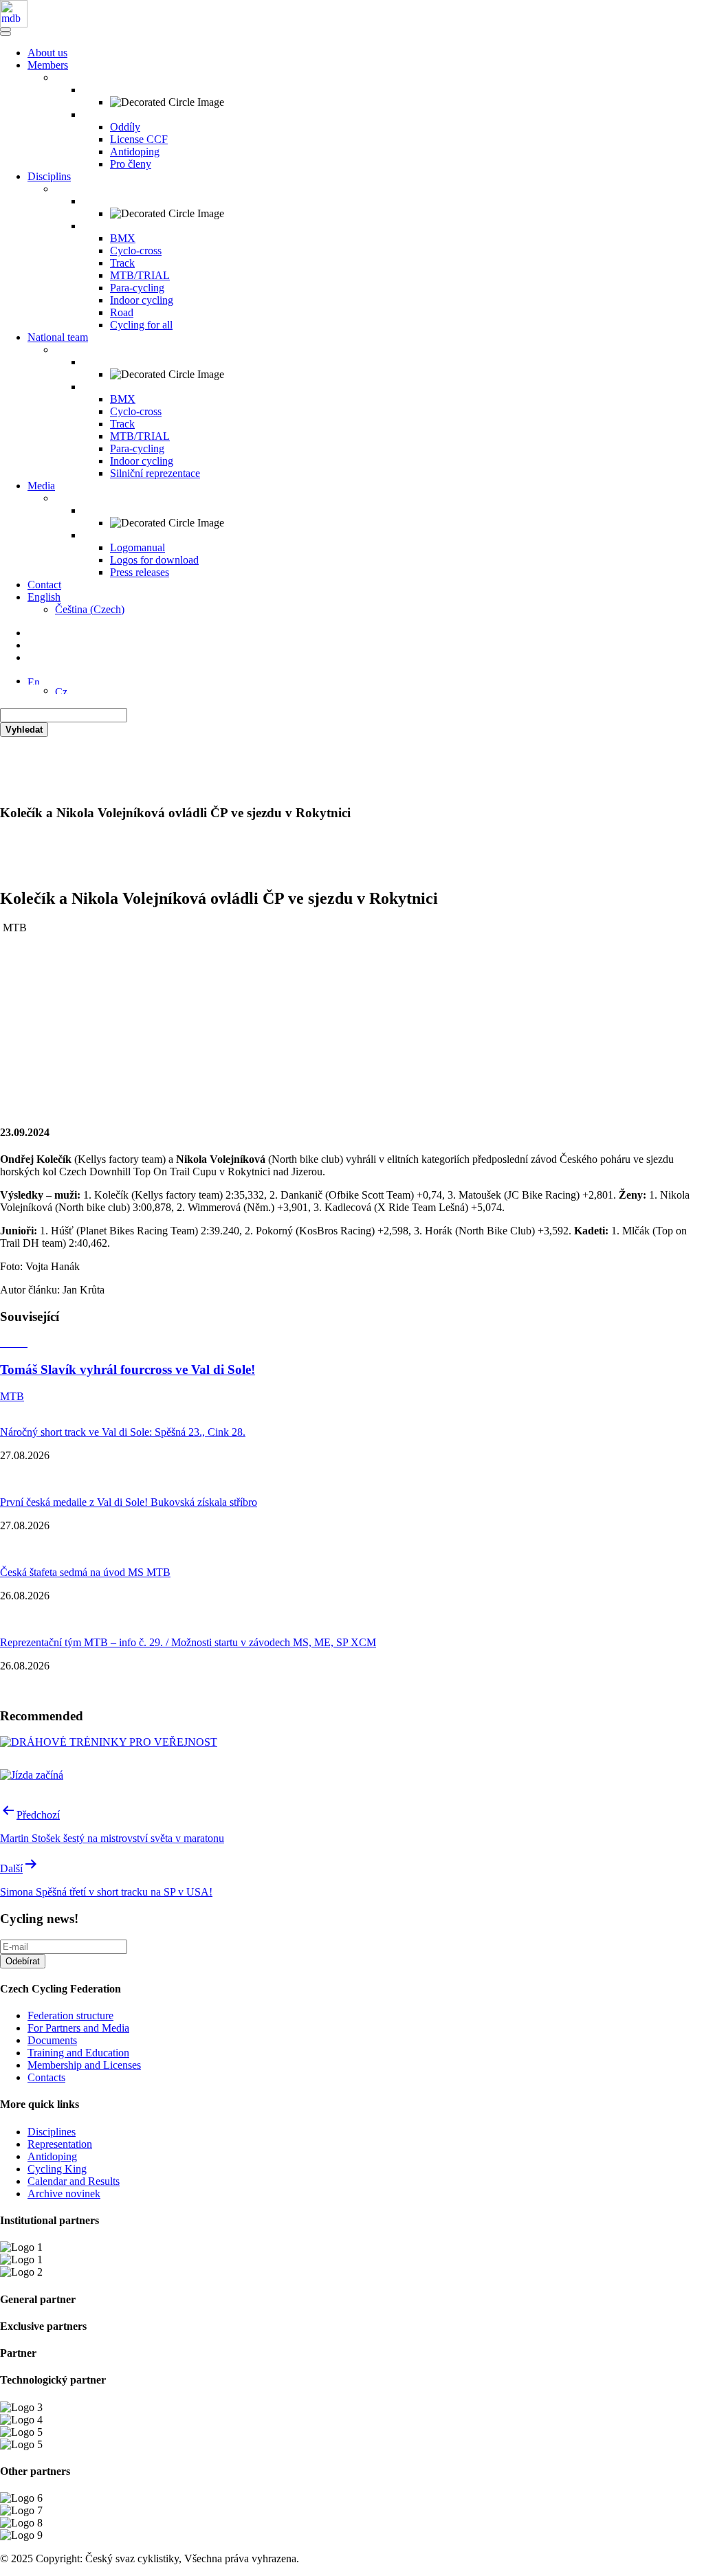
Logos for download (154, 560)
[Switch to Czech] (61, 690)
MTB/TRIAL (140, 275)
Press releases (140, 572)
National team (58, 337)
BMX (123, 238)
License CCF (139, 139)
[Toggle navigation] (5, 30)
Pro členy (131, 164)
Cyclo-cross (136, 251)
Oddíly (125, 127)
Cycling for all (141, 325)
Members (48, 65)
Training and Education (78, 2053)
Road (122, 312)
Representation (60, 2144)
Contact (44, 585)
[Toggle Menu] (5, 34)
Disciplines (52, 2132)
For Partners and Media (78, 2028)
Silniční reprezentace (155, 473)
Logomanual (137, 547)
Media (41, 486)
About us (47, 53)
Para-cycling (137, 288)
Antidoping (135, 152)
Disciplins (49, 176)
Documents (52, 2040)
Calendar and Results (74, 2181)
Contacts (46, 2077)
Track (122, 263)
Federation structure (70, 2016)
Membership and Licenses (84, 2065)
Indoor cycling (142, 300)
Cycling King (57, 2169)
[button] (34, 681)
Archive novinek (64, 2194)
